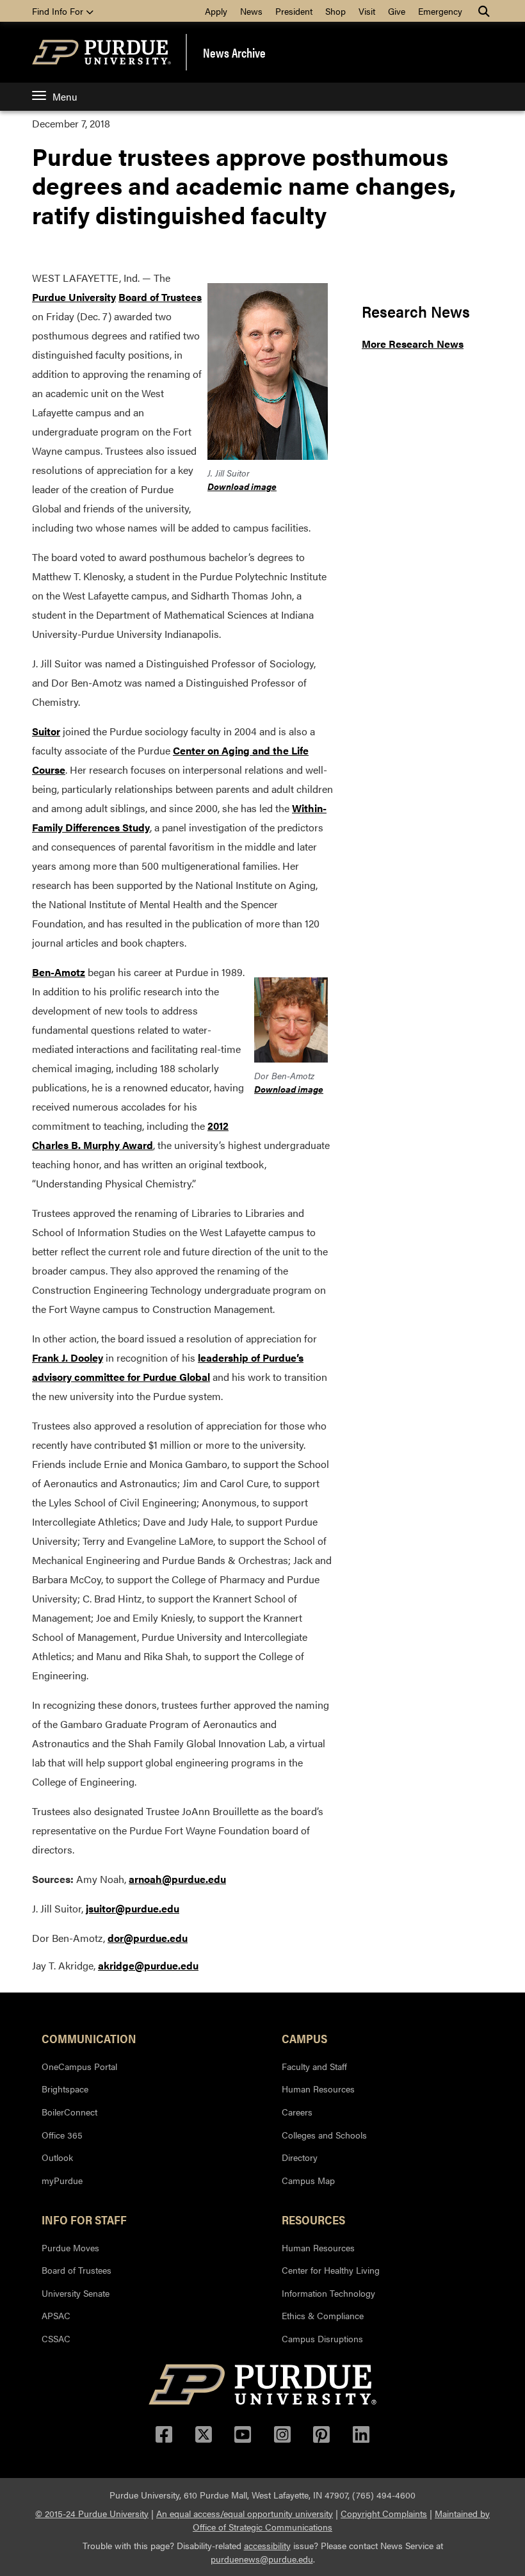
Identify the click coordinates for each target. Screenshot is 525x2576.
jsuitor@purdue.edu (133, 1908)
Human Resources (318, 2089)
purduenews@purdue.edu (262, 2559)
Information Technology (328, 2293)
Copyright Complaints (384, 2513)
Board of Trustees (160, 297)
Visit (367, 11)
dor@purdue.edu (148, 1938)
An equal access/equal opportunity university (245, 2513)
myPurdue (62, 2180)
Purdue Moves (70, 2247)
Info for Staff (84, 2219)
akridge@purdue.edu (148, 1965)
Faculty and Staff (314, 2066)
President (294, 11)
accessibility (267, 2545)
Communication (89, 2038)
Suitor (46, 731)
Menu (65, 96)
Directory (300, 2157)
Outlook (57, 2157)
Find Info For (59, 11)
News (251, 11)
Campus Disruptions (322, 2338)
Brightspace (65, 2089)
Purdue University (74, 297)
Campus (304, 2038)
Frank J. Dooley (68, 1357)
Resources (313, 2219)
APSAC (56, 2315)
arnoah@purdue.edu (177, 1879)
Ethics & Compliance (323, 2315)
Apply (216, 11)
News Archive (234, 53)
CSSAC (56, 2338)
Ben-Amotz (59, 972)
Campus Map (308, 2180)
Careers (297, 2112)
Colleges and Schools (324, 2135)
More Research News (413, 344)
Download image (242, 486)
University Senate (76, 2293)
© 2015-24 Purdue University (92, 2513)
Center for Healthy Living (331, 2270)
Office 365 (62, 2135)
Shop (335, 11)
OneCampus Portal (79, 2066)
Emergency (440, 11)
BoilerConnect (69, 2112)
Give (397, 11)
